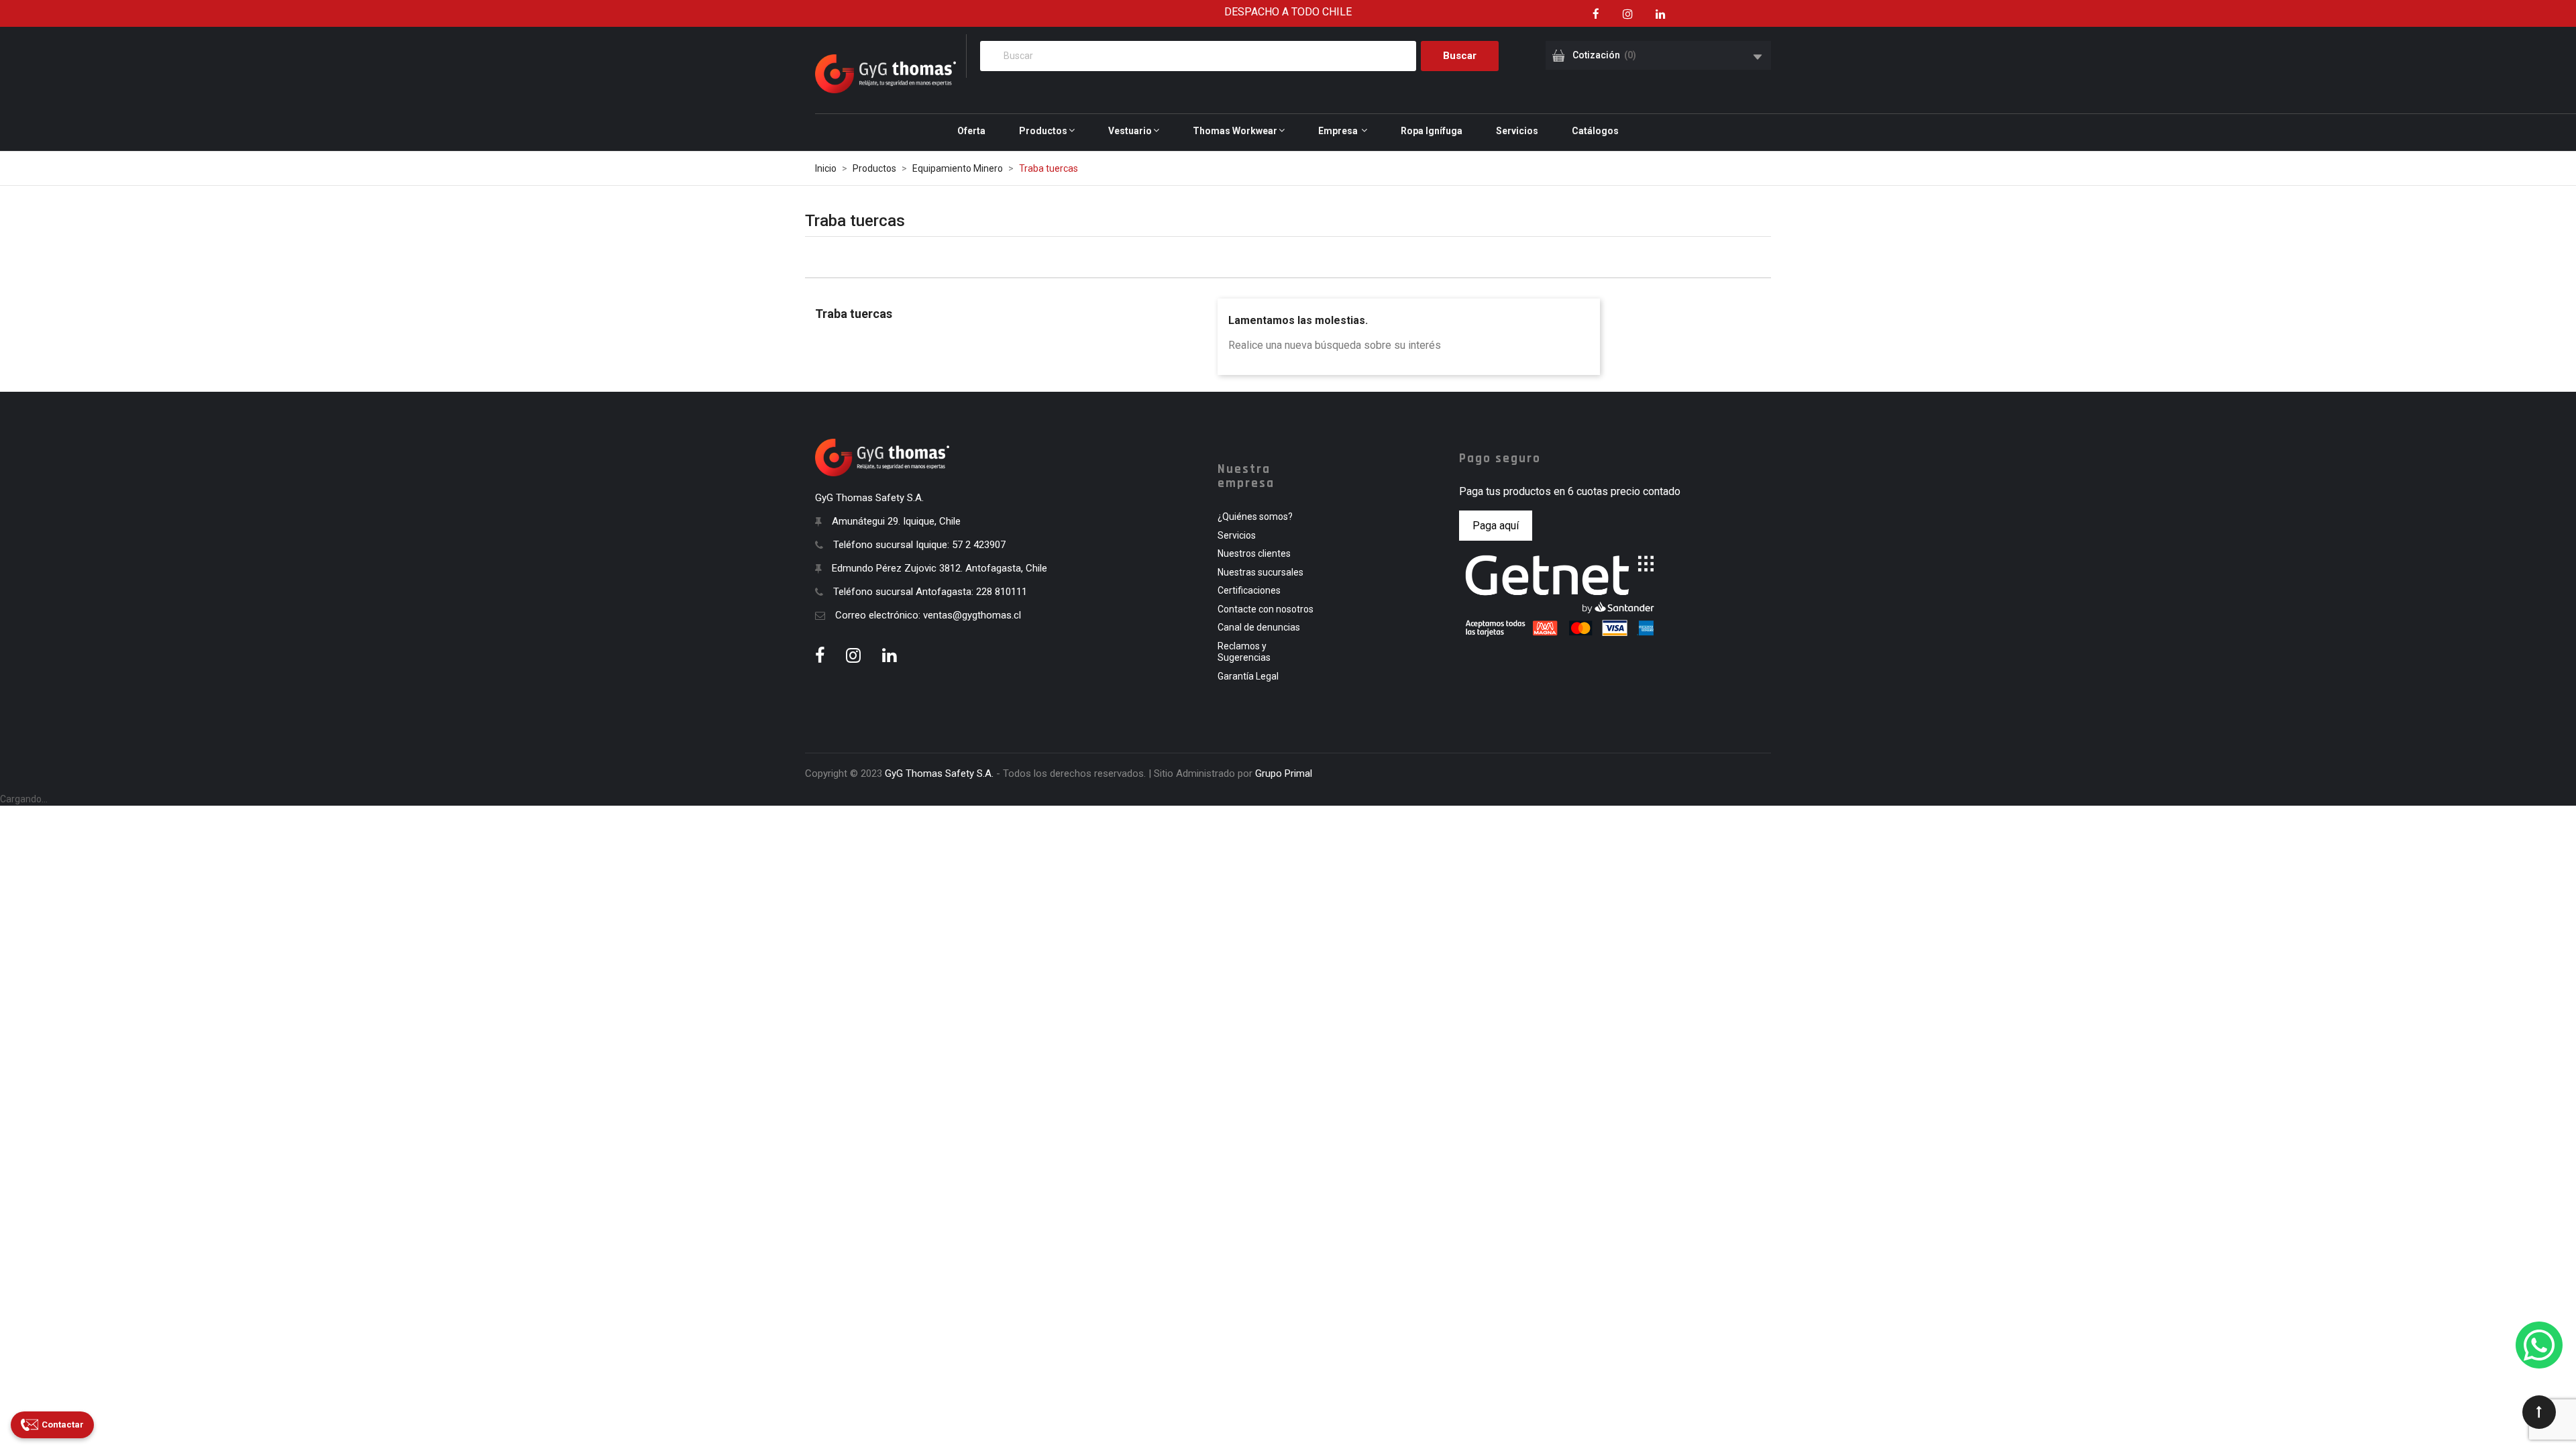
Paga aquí (1496, 526)
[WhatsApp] (2539, 1345)
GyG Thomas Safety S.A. (939, 773)
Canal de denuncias (1259, 627)
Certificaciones (1249, 590)
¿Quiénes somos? (1255, 517)
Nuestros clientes (1254, 553)
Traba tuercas (854, 314)
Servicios (1237, 535)
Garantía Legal (1248, 676)
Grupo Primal (1284, 773)
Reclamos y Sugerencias (1244, 652)
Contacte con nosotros (1266, 609)
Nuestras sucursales (1260, 572)
